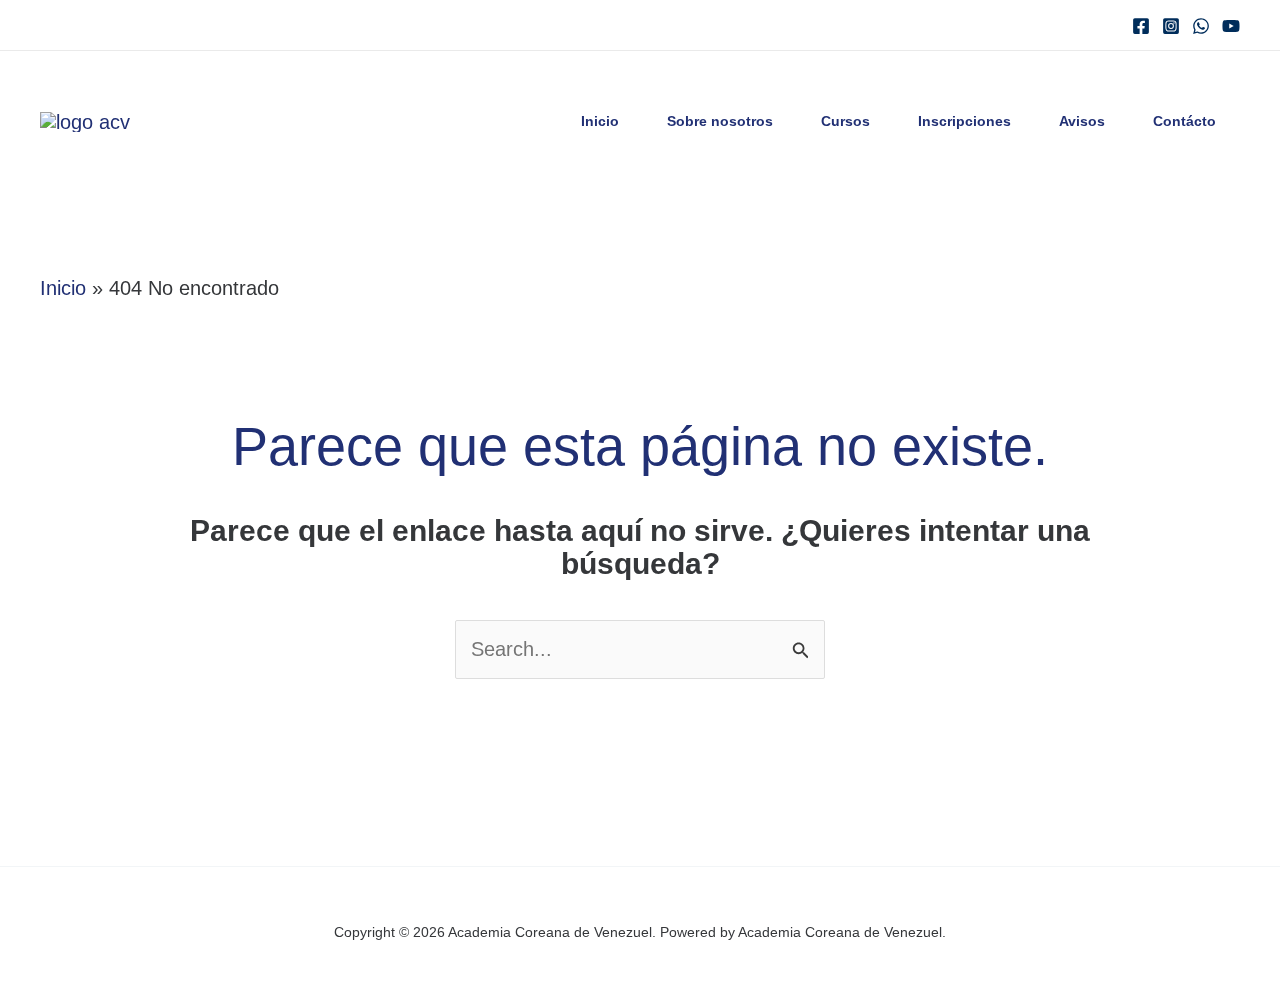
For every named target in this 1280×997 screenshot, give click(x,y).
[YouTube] (1231, 26)
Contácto (1184, 121)
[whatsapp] (1201, 26)
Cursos (845, 121)
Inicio (600, 121)
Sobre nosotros (720, 121)
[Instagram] (1171, 26)
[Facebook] (1141, 26)
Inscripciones (964, 121)
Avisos (1082, 121)
